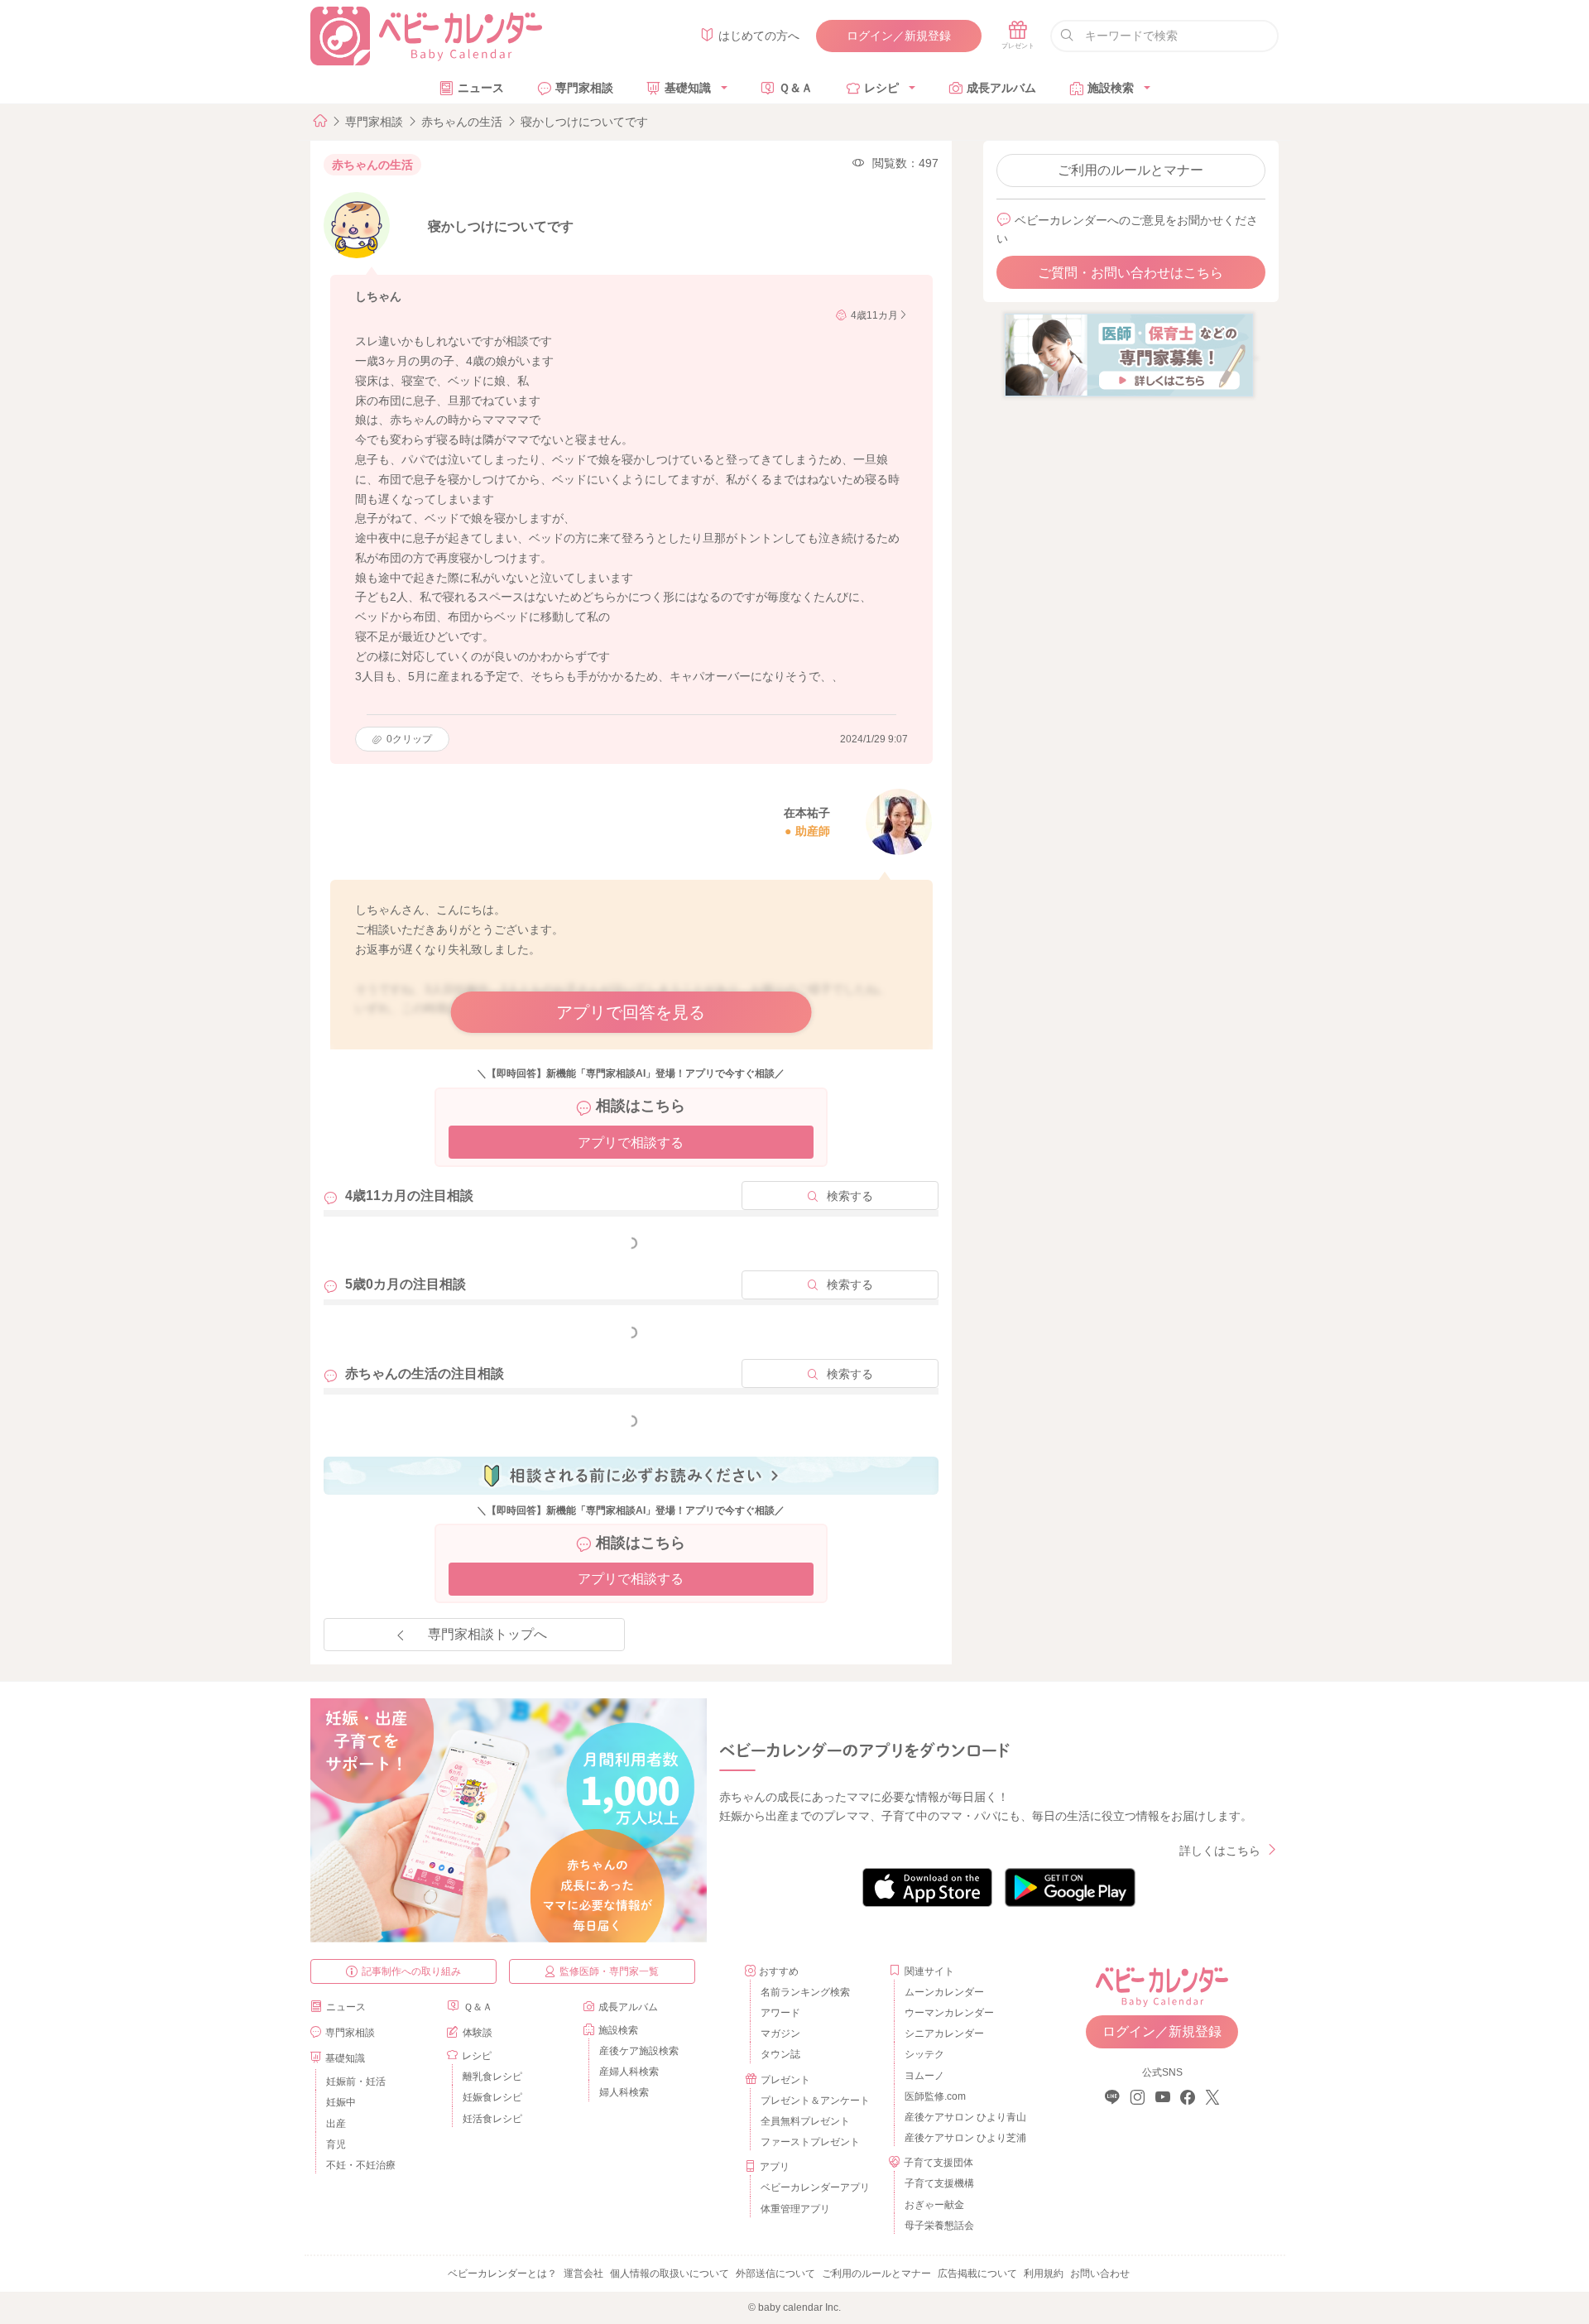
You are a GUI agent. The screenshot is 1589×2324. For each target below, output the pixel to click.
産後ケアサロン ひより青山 (963, 2117)
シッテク (924, 2054)
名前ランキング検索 (805, 1992)
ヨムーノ (924, 2076)
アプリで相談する (631, 1143)
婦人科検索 (624, 2092)
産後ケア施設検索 (639, 2051)
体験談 (478, 2033)
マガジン (780, 2033)
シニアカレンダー (944, 2033)
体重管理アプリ (795, 2209)
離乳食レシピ (492, 2077)
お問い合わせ (1100, 2274)
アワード (780, 2013)
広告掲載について (977, 2274)
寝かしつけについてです (584, 122)
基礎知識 (688, 88)
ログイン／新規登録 (899, 36)
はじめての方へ (759, 36)
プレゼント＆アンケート (815, 2101)
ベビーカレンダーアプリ (815, 2187)
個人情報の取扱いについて (670, 2274)
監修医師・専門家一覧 (609, 1971)
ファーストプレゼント (810, 2142)
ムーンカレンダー (944, 1992)
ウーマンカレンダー (949, 2013)
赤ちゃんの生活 (462, 122)
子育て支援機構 (939, 2183)
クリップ (409, 739)
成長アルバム (1001, 88)
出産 (336, 2124)
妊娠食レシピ (492, 2097)
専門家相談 (584, 88)
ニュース (481, 88)
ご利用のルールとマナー (1131, 170)
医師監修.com (935, 2096)
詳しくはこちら (1220, 1851)
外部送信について (775, 2274)
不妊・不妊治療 (361, 2165)
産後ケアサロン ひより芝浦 (963, 2138)
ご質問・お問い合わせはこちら (1131, 273)
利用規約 (1044, 2274)
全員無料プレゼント (805, 2121)
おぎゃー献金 (934, 2205)
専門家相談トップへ (487, 1634)
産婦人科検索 (629, 2072)
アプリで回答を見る (631, 1012)
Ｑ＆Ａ (796, 88)
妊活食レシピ (492, 2119)
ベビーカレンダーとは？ (502, 2274)
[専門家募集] (1129, 354)
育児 (336, 2144)
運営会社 (583, 2274)
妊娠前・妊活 (356, 2082)
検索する (850, 1196)
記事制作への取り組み (411, 1971)
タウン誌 (780, 2054)
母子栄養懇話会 (939, 2226)
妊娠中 (341, 2102)
